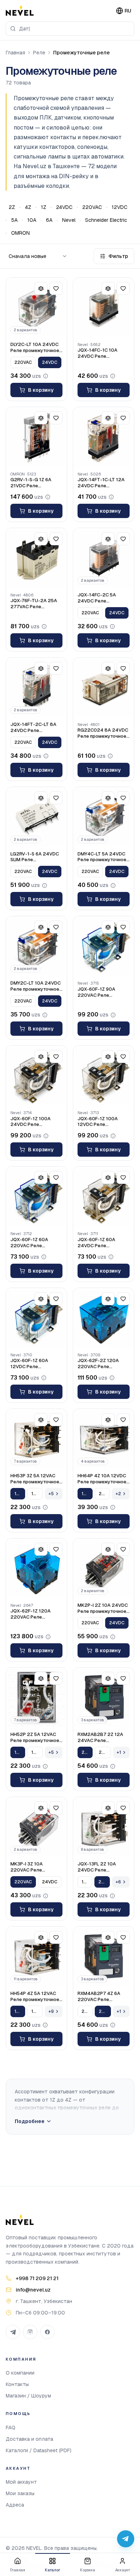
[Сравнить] (41, 288)
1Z (44, 207)
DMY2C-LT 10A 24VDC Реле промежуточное (36, 986)
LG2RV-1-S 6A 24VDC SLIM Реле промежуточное (35, 857)
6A (49, 220)
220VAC (92, 207)
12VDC (120, 207)
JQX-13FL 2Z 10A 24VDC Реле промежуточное (97, 1867)
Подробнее (30, 2121)
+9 (51, 2011)
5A (14, 220)
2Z (12, 207)
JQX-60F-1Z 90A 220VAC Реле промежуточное (96, 992)
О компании (20, 2373)
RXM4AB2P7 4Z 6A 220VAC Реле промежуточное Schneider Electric (99, 1997)
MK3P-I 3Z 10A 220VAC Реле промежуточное (29, 1867)
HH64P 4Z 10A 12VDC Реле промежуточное (102, 1479)
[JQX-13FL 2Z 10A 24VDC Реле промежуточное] (104, 1827)
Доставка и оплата (29, 2439)
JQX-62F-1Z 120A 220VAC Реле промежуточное (31, 1614)
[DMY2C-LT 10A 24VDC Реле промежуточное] (36, 947)
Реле (39, 53)
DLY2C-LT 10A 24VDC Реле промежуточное (35, 348)
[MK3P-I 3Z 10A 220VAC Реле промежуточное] (36, 1827)
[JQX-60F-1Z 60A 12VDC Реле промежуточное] (36, 1318)
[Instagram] (30, 2332)
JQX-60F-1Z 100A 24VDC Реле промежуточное (31, 1122)
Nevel (69, 220)
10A (32, 220)
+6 (118, 1882)
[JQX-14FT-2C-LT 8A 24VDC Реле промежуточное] (36, 688)
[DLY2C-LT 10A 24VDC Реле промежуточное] (36, 308)
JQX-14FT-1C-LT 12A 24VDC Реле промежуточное (101, 483)
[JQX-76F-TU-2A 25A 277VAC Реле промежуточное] (36, 558)
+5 (51, 1494)
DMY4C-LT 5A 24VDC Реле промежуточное (102, 857)
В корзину (41, 390)
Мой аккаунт (21, 2482)
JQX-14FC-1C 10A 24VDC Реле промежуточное (97, 353)
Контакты (17, 2384)
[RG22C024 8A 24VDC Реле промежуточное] (104, 688)
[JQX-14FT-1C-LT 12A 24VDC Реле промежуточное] (104, 437)
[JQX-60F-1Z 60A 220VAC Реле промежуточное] (36, 1197)
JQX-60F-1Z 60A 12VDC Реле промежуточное (29, 1364)
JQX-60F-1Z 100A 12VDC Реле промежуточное (98, 1122)
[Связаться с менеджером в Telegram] (126, 2539)
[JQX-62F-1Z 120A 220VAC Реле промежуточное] (36, 1569)
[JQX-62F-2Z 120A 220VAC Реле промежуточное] (104, 1318)
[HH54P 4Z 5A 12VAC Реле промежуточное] (36, 1957)
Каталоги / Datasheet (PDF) (39, 2450)
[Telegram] (13, 2332)
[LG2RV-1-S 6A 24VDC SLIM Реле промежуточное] (36, 817)
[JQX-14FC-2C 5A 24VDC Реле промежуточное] (104, 558)
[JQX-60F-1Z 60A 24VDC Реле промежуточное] (104, 1197)
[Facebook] (47, 2332)
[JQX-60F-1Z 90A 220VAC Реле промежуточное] (104, 947)
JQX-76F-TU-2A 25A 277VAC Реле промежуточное (34, 604)
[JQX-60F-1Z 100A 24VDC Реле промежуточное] (36, 1076)
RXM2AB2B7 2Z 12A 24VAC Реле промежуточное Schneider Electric (100, 1738)
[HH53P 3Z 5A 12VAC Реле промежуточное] (36, 1439)
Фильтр (118, 256)
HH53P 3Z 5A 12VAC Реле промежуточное (35, 1479)
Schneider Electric (106, 220)
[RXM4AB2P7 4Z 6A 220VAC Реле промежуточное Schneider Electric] (104, 1957)
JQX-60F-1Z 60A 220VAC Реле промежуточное (29, 1243)
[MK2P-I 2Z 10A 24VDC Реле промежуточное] (104, 1569)
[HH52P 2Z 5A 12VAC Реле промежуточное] (36, 1698)
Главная (15, 53)
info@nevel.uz (33, 2290)
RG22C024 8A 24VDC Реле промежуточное (103, 733)
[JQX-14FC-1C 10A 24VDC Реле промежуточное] (104, 308)
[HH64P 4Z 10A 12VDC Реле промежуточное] (104, 1439)
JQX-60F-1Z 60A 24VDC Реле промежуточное (96, 1243)
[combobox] (70, 29)
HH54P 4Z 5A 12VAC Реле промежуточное (35, 1997)
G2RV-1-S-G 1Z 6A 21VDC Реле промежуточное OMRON (31, 483)
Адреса (15, 2505)
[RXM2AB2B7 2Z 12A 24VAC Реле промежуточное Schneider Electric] (104, 1698)
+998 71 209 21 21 (37, 2278)
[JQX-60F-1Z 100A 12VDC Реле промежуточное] (104, 1076)
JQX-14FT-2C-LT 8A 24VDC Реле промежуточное (33, 728)
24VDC (64, 207)
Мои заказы (20, 2493)
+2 (118, 1494)
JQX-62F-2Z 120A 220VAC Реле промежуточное (98, 1364)
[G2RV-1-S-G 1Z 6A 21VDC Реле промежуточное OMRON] (36, 437)
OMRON (20, 233)
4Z (28, 207)
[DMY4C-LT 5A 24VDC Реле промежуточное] (104, 817)
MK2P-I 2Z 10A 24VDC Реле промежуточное (103, 1608)
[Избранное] (56, 288)
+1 (119, 1752)
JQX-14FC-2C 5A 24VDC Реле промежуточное (97, 598)
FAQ (11, 2428)
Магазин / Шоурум (28, 2396)
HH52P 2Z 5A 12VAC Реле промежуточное (35, 1738)
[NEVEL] (20, 11)
